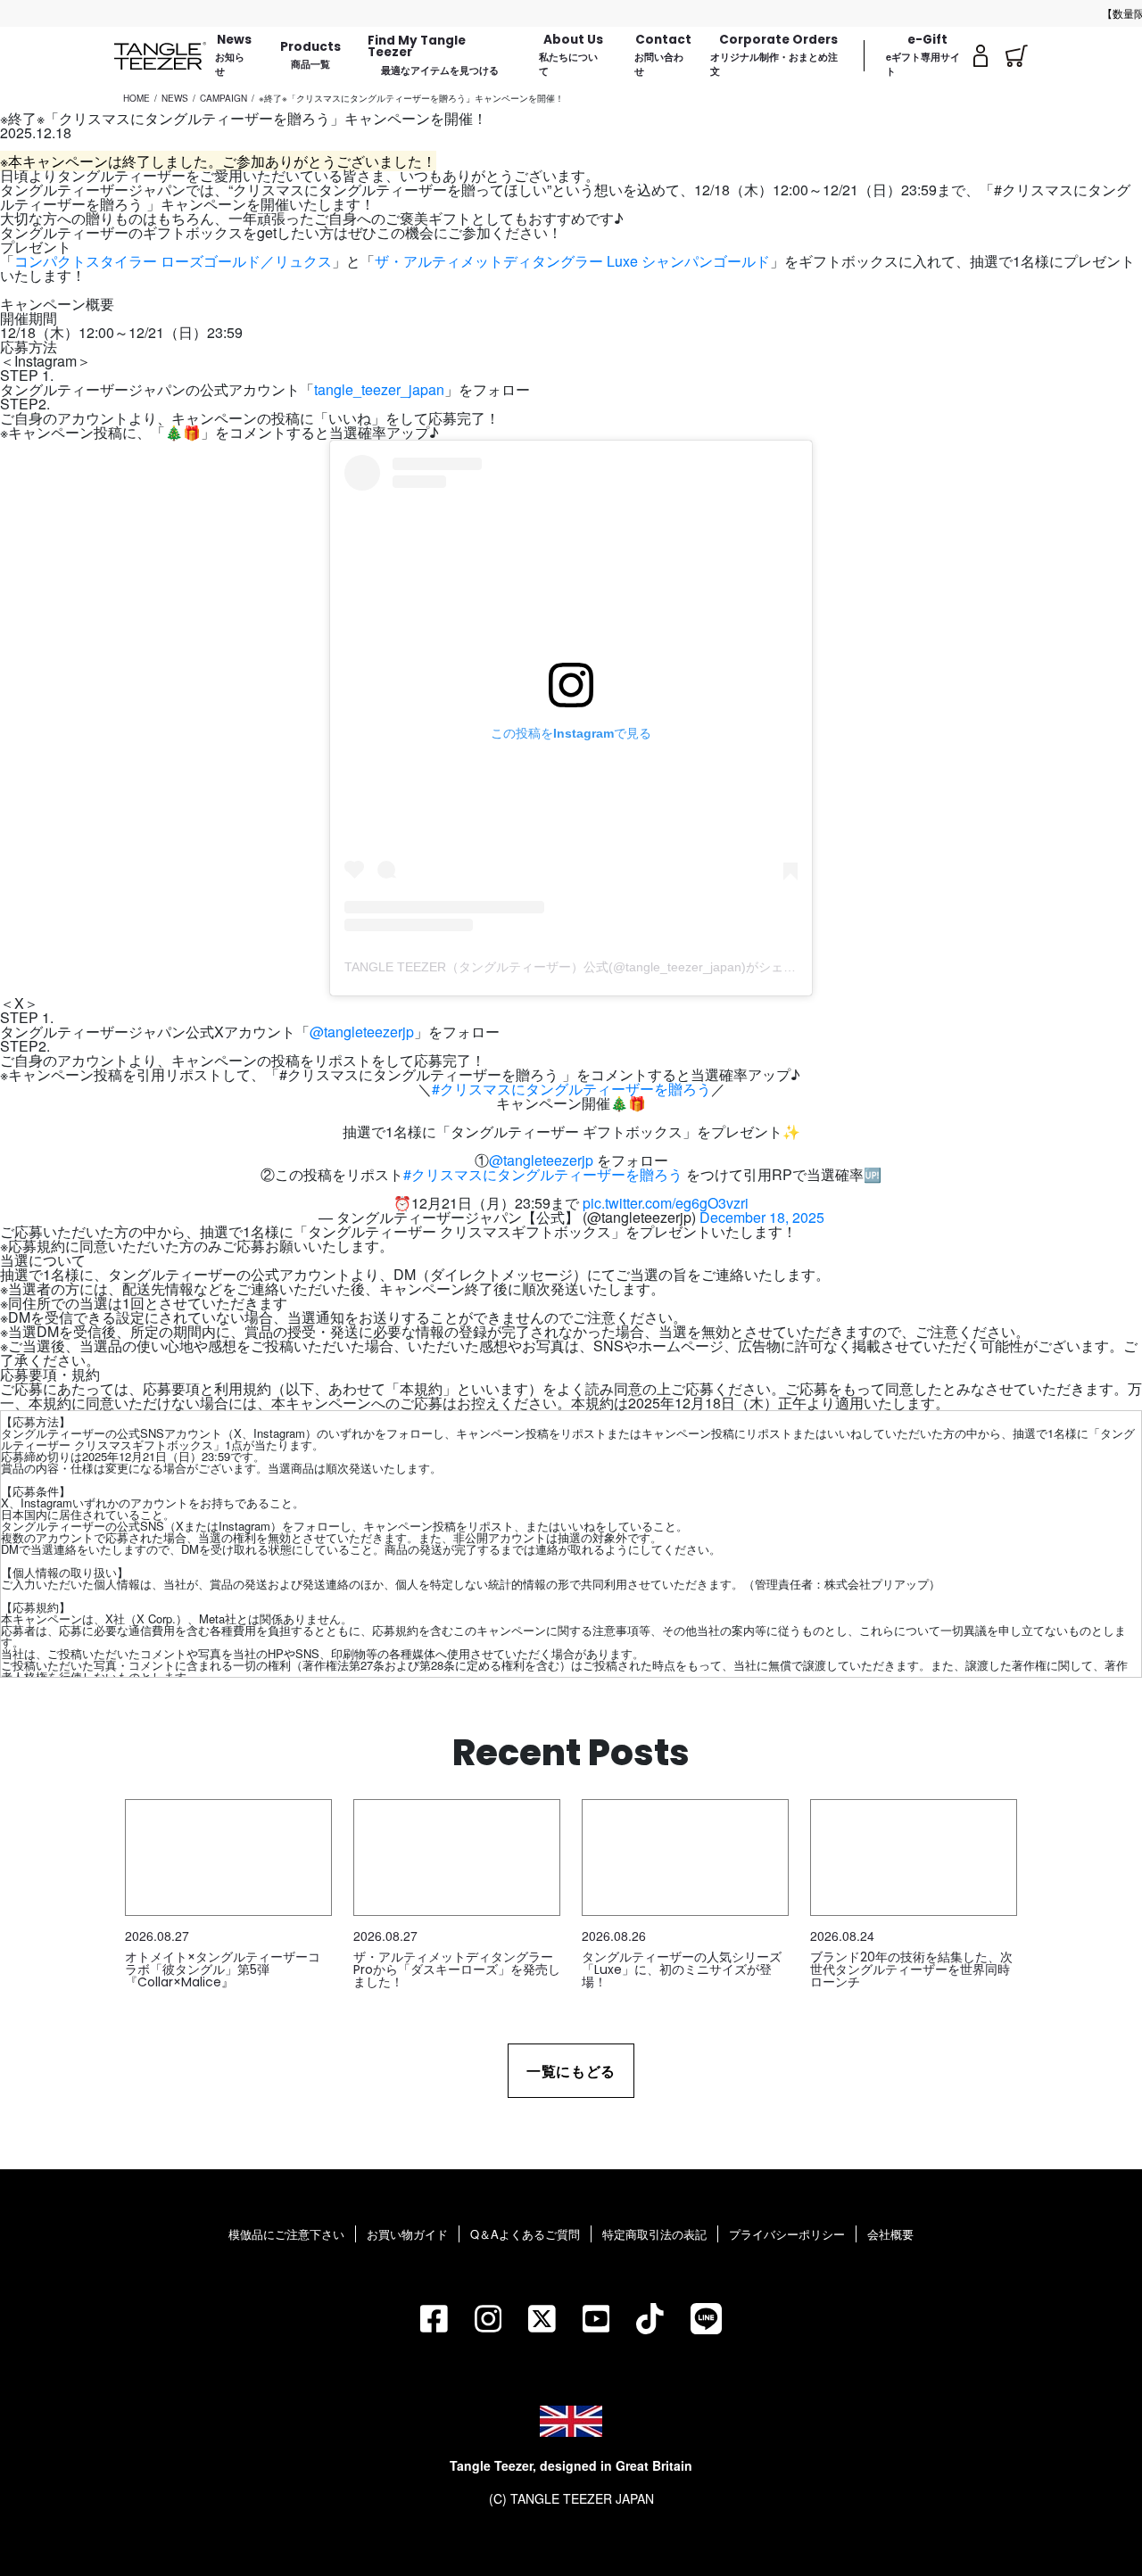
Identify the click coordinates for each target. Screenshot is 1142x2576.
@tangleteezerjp (362, 1032)
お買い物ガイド (407, 2234)
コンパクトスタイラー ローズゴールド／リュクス (173, 261)
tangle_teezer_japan (379, 389)
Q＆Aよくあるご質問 (525, 2234)
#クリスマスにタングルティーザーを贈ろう (571, 1089)
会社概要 (890, 2234)
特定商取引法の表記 (654, 2234)
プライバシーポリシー (787, 2234)
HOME (137, 98)
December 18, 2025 (762, 1217)
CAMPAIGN (223, 98)
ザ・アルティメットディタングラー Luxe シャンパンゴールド (572, 261)
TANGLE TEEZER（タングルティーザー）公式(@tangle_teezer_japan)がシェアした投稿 (595, 967)
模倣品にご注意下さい (286, 2234)
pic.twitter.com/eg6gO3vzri (666, 1203)
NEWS (175, 98)
